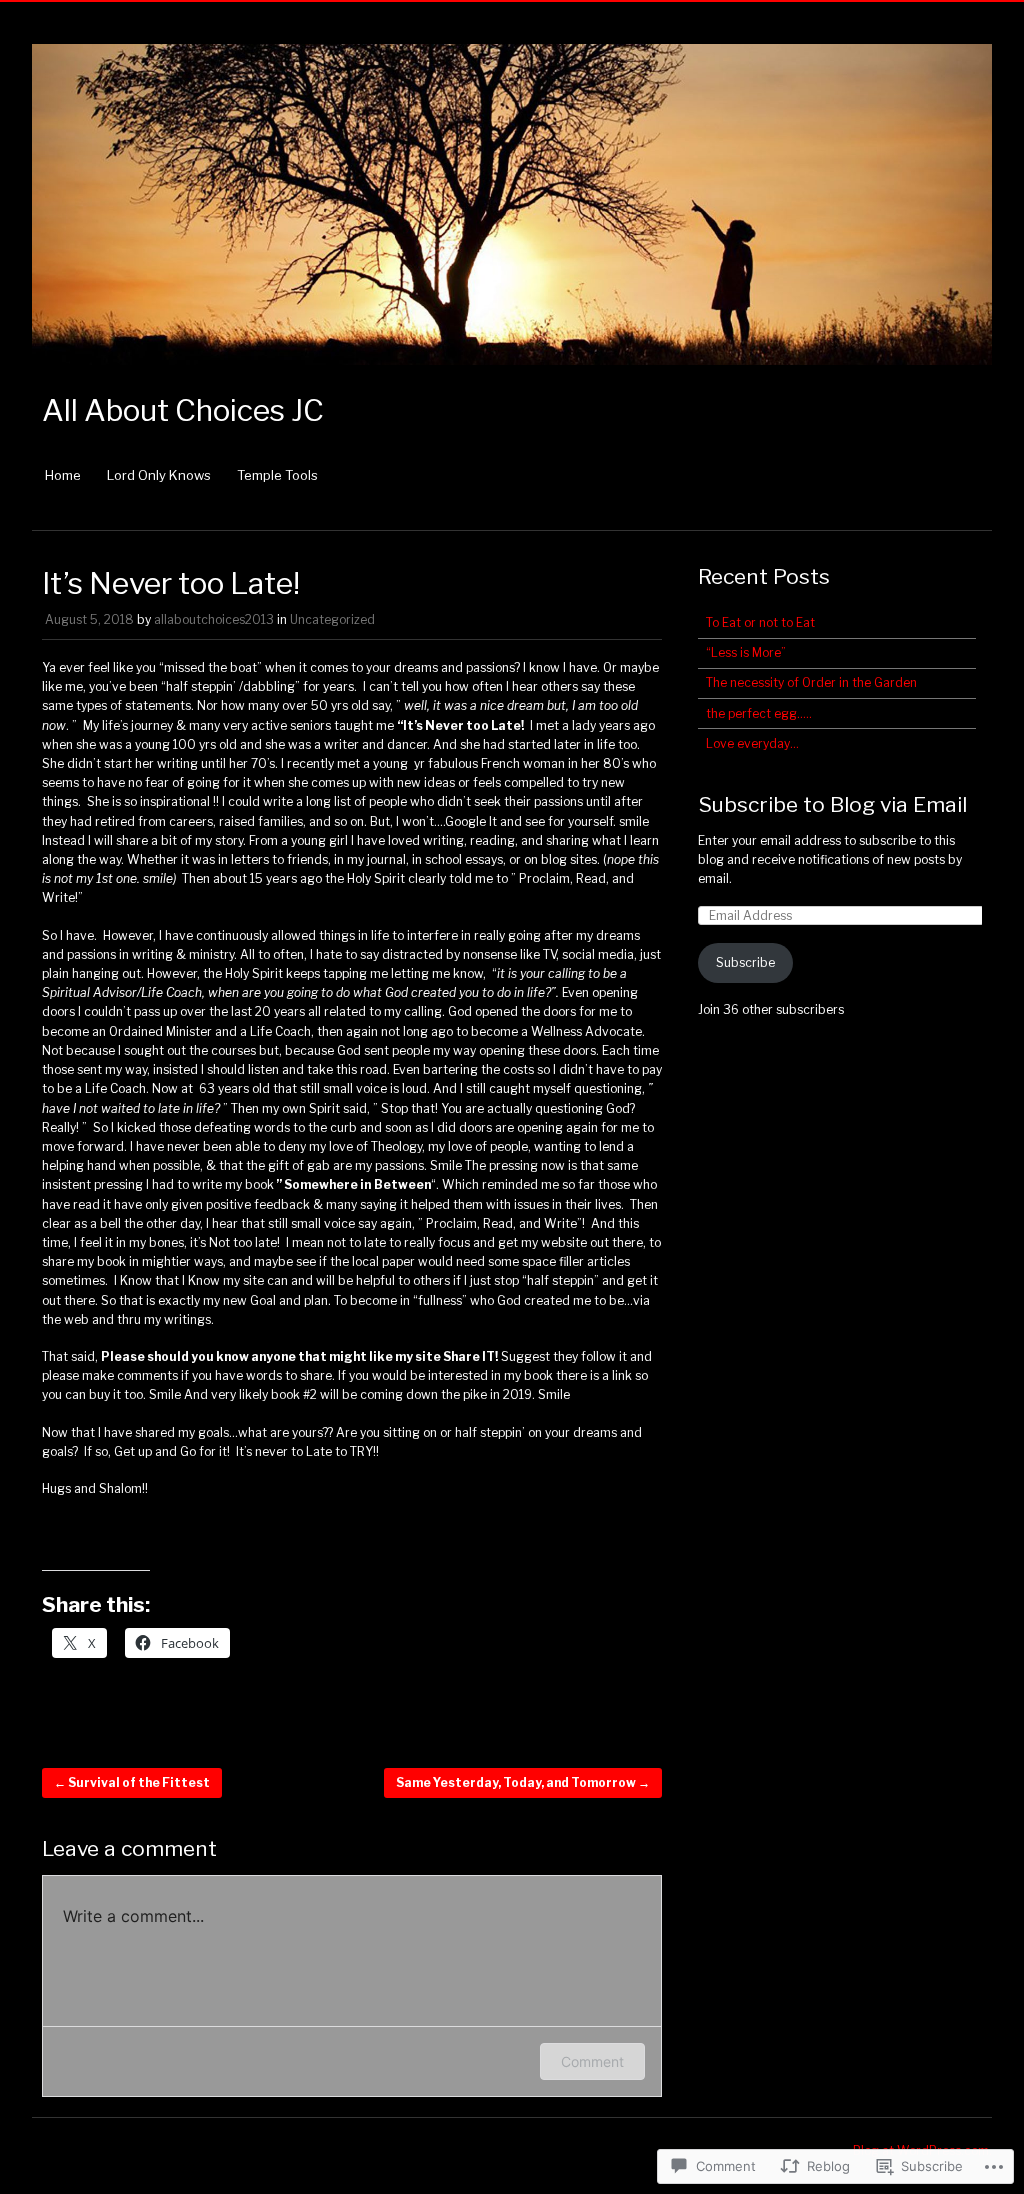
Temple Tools (277, 475)
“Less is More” (746, 652)
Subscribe (745, 962)
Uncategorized (332, 619)
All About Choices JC (183, 410)
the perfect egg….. (759, 713)
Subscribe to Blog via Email (832, 804)
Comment (592, 2061)
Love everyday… (752, 743)
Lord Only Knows (159, 475)
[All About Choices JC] (512, 375)
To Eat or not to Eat (760, 622)
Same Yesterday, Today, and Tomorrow (523, 1782)
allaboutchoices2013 (214, 619)
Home (63, 475)
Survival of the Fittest (132, 1782)
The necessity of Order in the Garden (811, 682)
